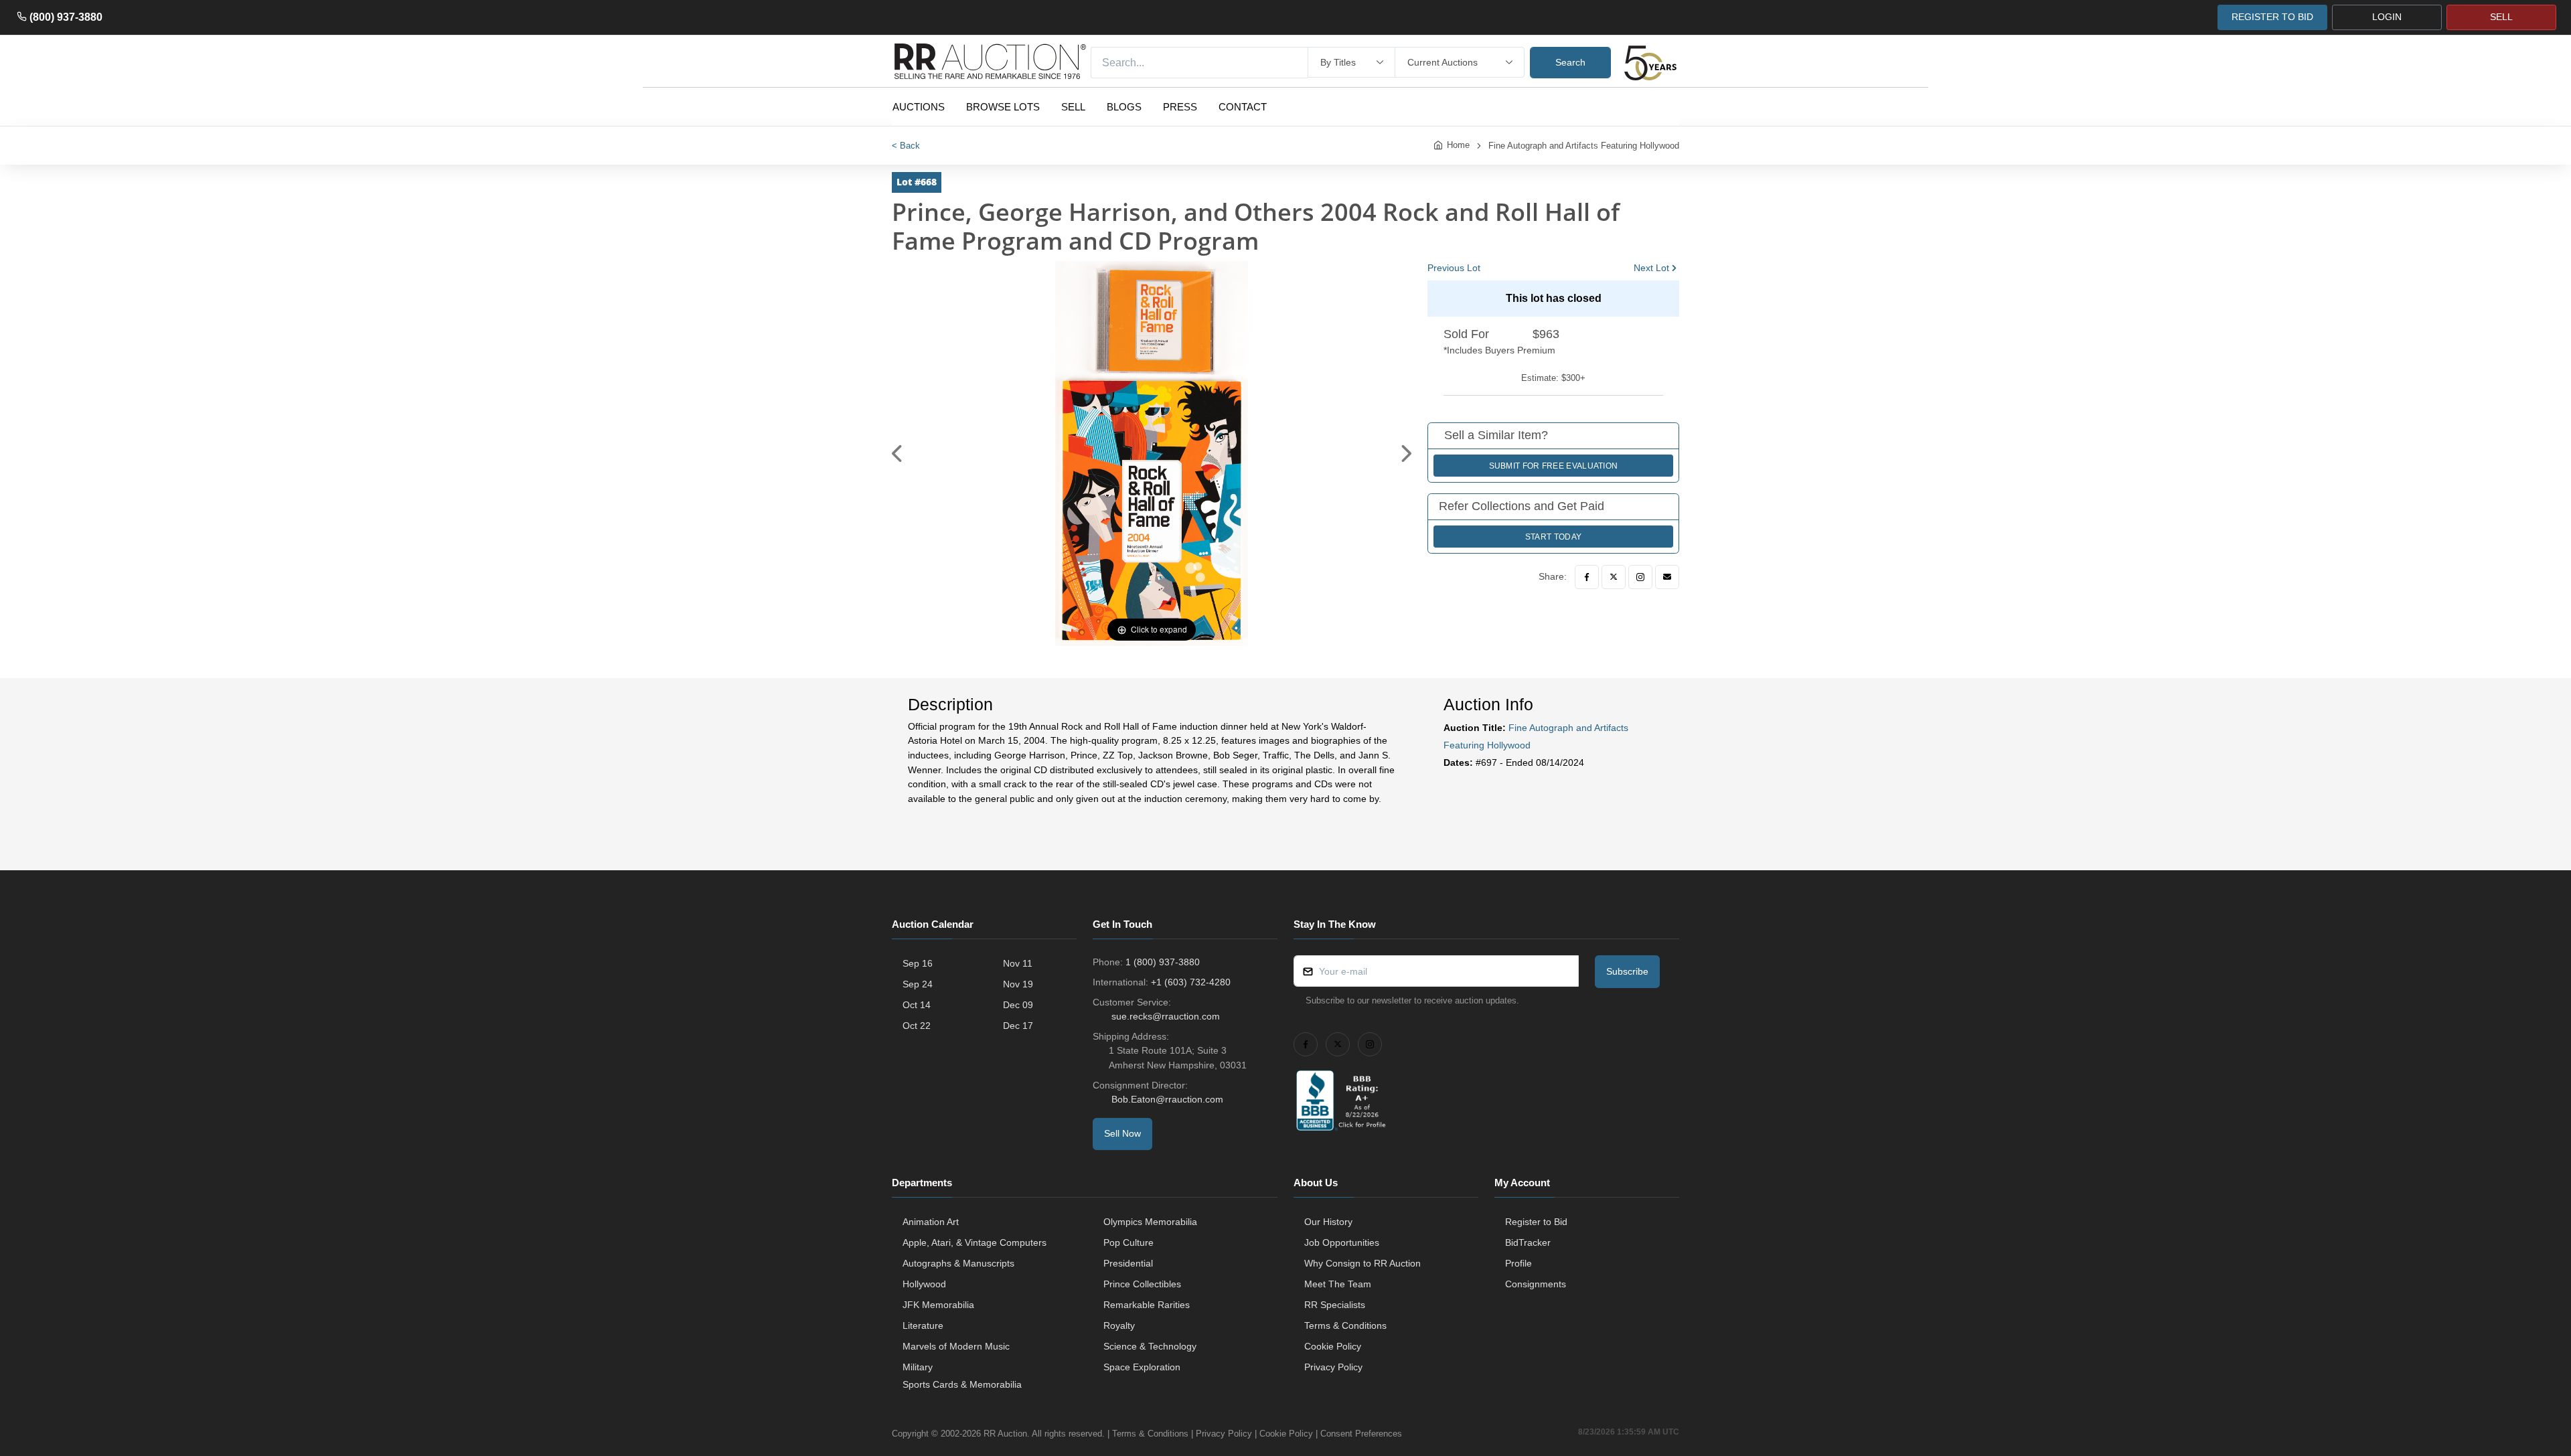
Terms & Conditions (1345, 1325)
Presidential (1128, 1263)
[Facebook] (1587, 577)
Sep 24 (918, 984)
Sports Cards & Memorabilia (962, 1384)
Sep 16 (918, 963)
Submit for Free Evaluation (1554, 466)
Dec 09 (1018, 1005)
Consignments (1536, 1284)
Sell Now (1122, 1133)
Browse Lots (1003, 107)
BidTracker (1528, 1242)
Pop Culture (1128, 1242)
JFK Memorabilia (938, 1305)
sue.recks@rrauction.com (1166, 1016)
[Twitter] (1614, 577)
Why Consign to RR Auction (1362, 1263)
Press (1180, 107)
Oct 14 (917, 1005)
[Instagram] (1640, 577)
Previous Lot (1454, 268)
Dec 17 (1018, 1026)
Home (1458, 145)
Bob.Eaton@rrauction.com (1167, 1099)
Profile (1518, 1263)
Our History (1328, 1222)
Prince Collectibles (1142, 1284)
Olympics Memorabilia (1150, 1222)
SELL (2501, 17)
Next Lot (1651, 268)
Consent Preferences (1361, 1434)
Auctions (919, 107)
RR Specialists (1335, 1305)
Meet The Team (1338, 1284)
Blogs (1124, 107)
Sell (1073, 107)
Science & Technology (1150, 1346)
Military (918, 1367)
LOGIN (2387, 17)
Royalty (1119, 1325)
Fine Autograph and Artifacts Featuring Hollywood (1584, 146)
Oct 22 (917, 1026)
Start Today (1553, 537)
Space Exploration (1142, 1367)
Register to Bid (1536, 1222)
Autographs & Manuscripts (958, 1263)
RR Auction (1005, 1434)
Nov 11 (1018, 963)
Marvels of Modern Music (956, 1346)
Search (1570, 62)
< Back (906, 146)
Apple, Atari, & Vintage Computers (975, 1242)
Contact (1243, 107)
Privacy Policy (1333, 1367)
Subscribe (1627, 971)
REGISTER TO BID (2272, 17)
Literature (923, 1325)
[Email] (1667, 577)
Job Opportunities (1342, 1242)
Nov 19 (1018, 984)
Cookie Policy (1333, 1346)
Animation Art (931, 1222)
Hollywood (924, 1284)
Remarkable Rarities (1147, 1305)
